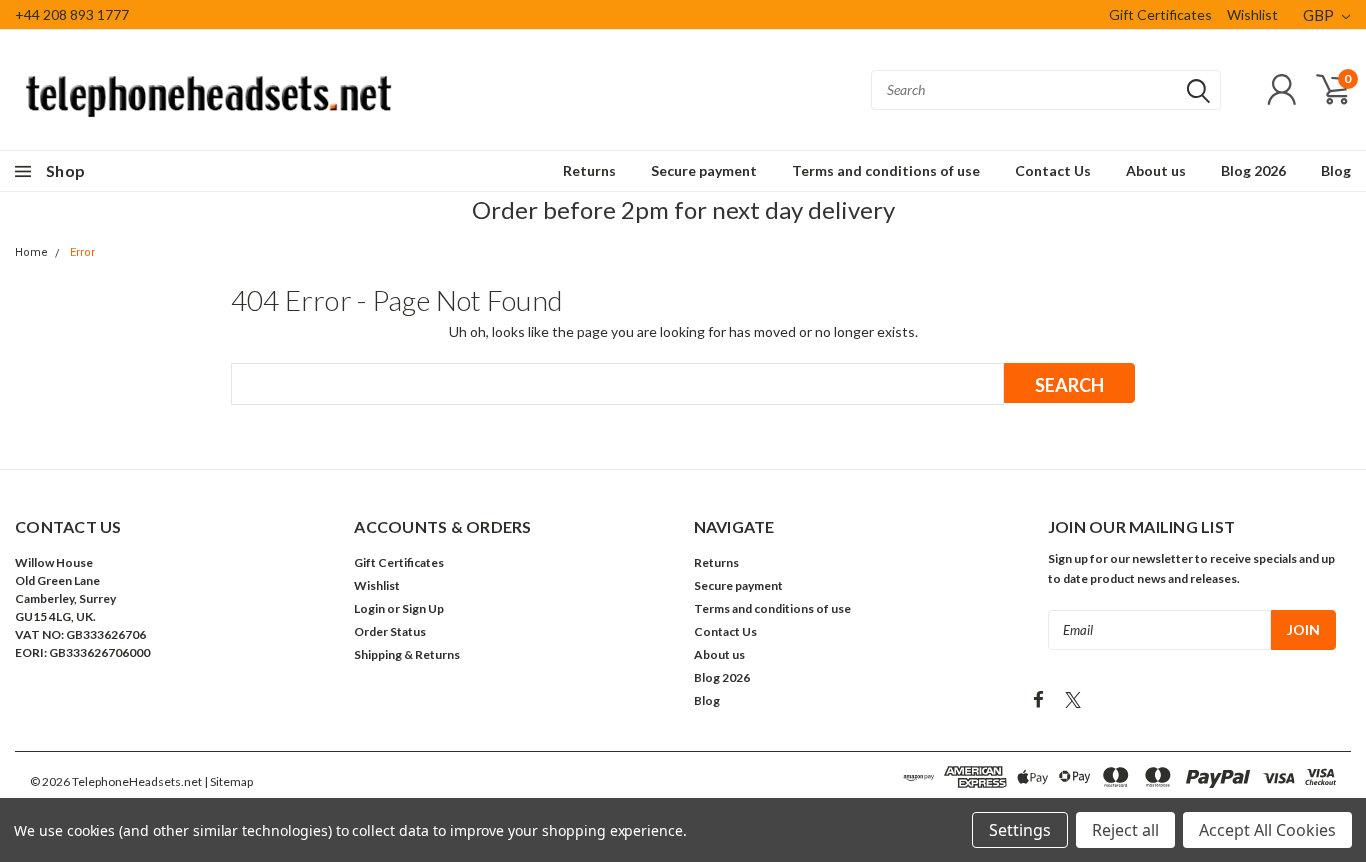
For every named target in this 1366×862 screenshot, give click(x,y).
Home (31, 252)
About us (1156, 170)
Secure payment (704, 170)
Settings (1020, 830)
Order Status (390, 631)
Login (369, 608)
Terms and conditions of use (886, 170)
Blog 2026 (1253, 170)
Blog (1336, 170)
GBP (1320, 15)
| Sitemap (228, 781)
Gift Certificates (1160, 14)
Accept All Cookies (1267, 830)
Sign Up (423, 608)
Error (82, 252)
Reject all (1125, 830)
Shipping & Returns (407, 654)
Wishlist (1252, 14)
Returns (589, 170)
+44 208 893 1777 (72, 14)
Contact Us (1053, 170)
